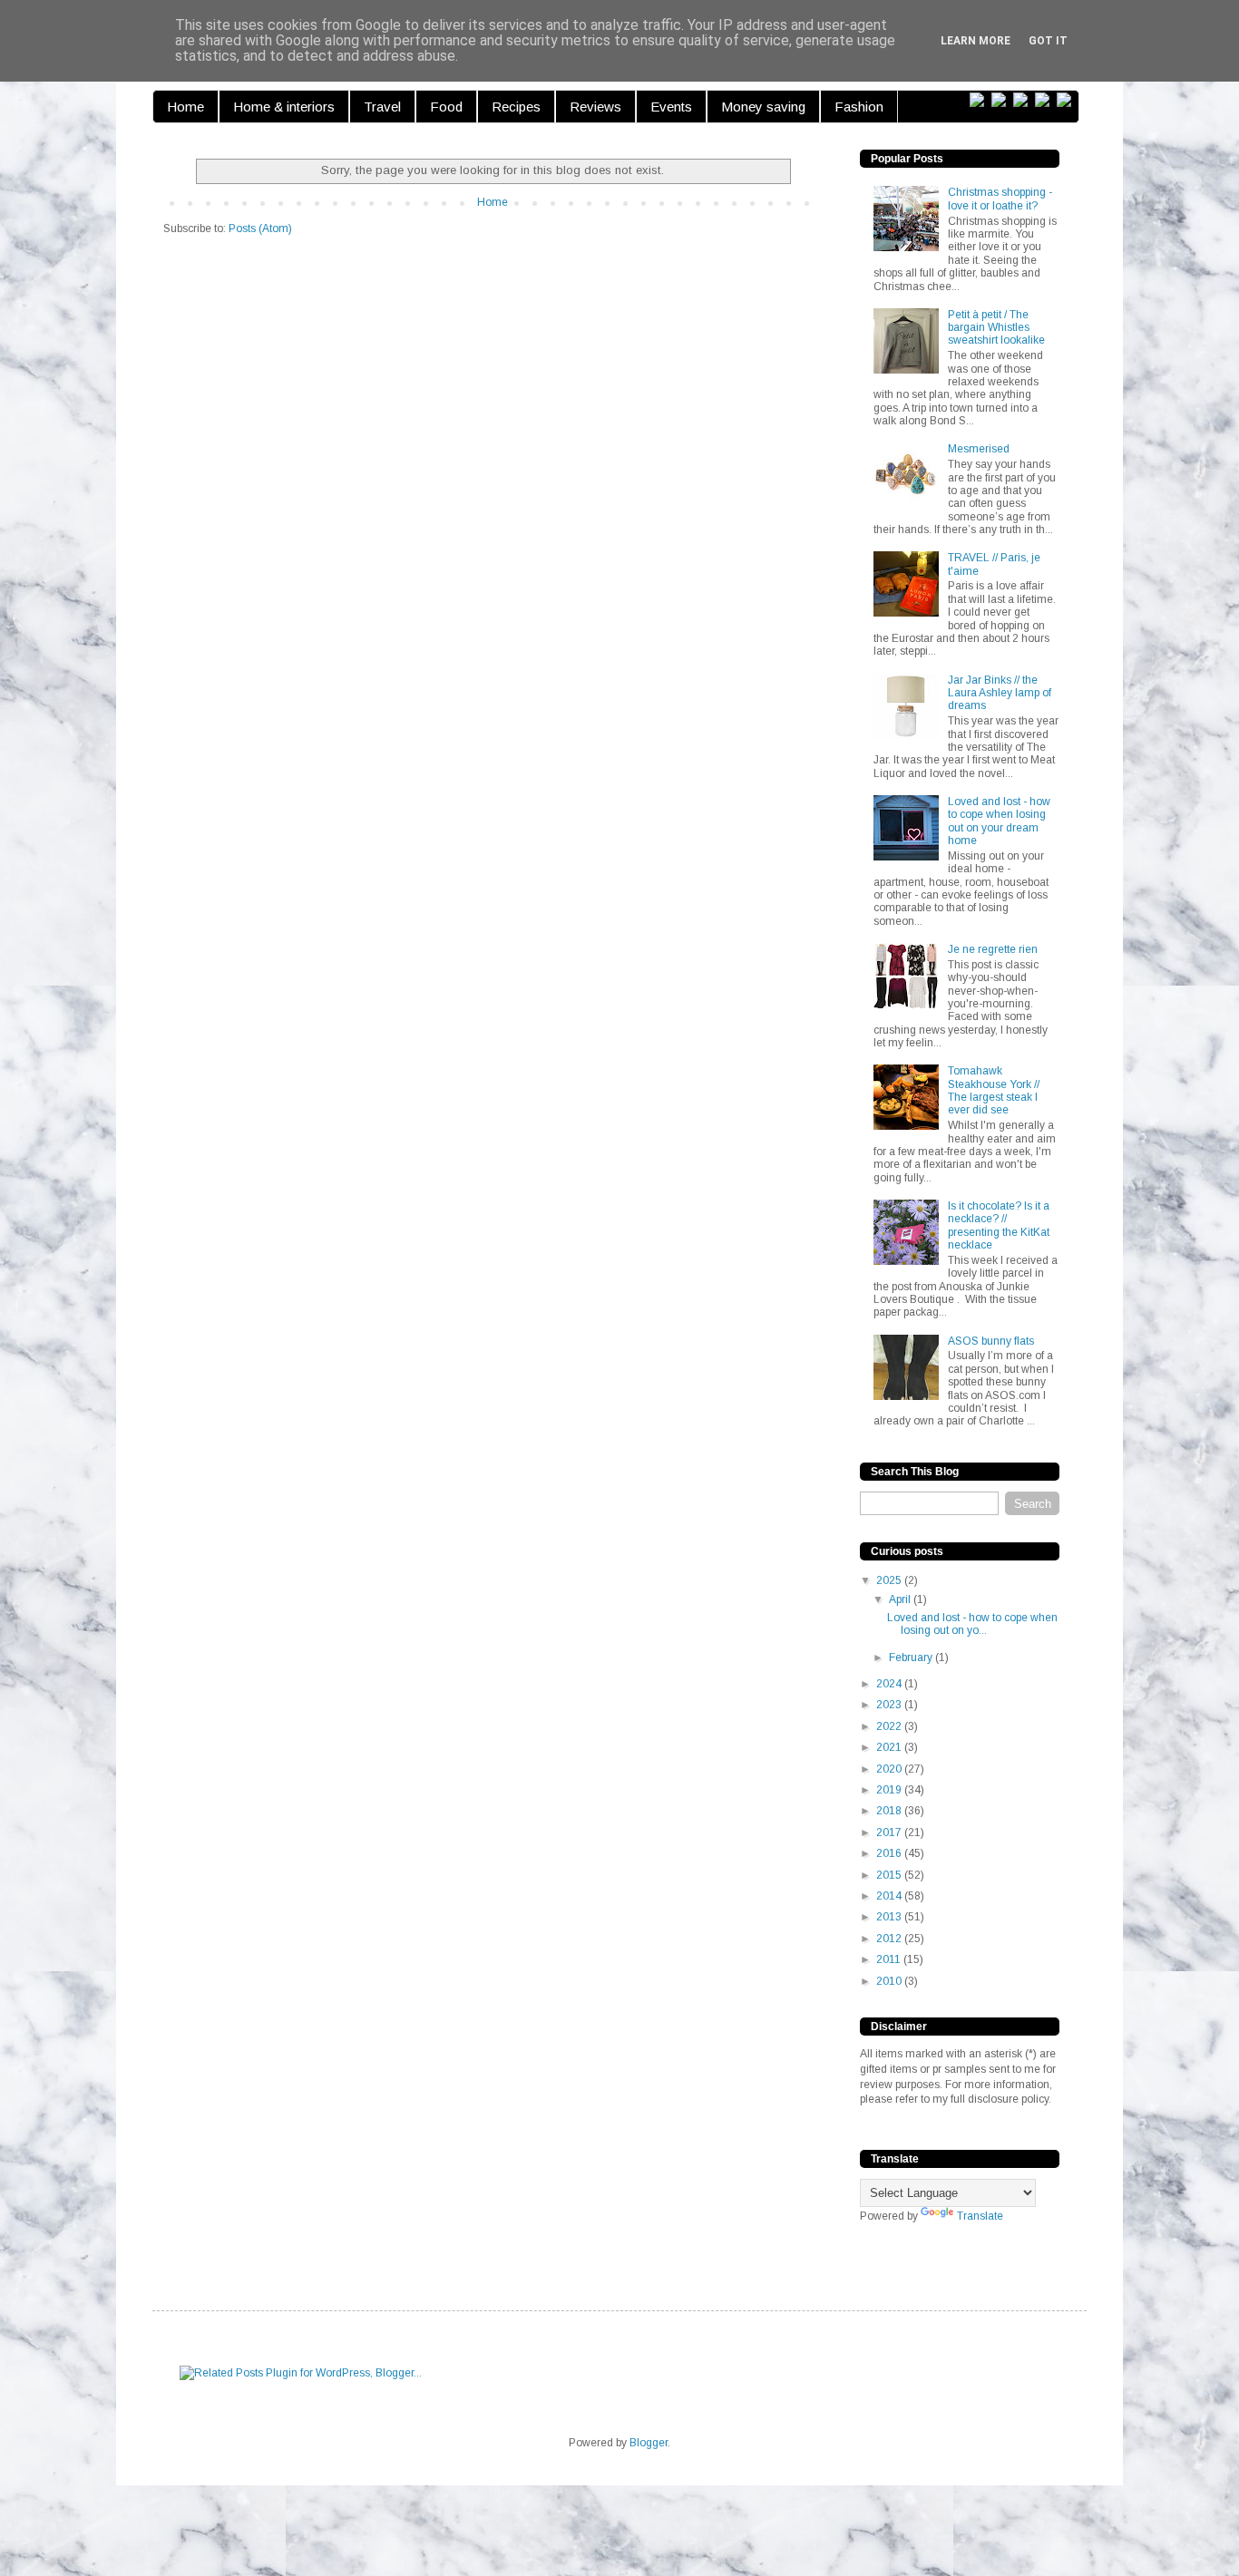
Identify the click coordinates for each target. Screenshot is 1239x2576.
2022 (890, 1726)
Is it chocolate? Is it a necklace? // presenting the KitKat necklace (999, 1225)
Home (185, 107)
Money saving (763, 107)
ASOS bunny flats (991, 1341)
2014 (890, 1896)
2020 (890, 1769)
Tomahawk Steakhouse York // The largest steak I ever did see (994, 1090)
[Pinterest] (1024, 100)
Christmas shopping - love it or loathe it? (1000, 199)
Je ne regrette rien (993, 949)
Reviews (595, 107)
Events (671, 107)
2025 (890, 1580)
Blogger (649, 2443)
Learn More (976, 41)
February (912, 1657)
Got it (1048, 41)
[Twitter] (1002, 100)
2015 (890, 1875)
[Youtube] (1068, 100)
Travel (382, 107)
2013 (890, 1917)
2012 (890, 1939)
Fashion (859, 107)
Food (446, 107)
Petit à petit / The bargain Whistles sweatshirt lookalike (996, 328)
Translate (980, 2216)
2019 (890, 1790)
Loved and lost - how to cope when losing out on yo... (972, 1624)
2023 (890, 1705)
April (901, 1599)
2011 (890, 1959)
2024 (890, 1684)
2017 (890, 1832)
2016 (890, 1853)
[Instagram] (1046, 100)
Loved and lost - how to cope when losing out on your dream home (999, 821)
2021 (890, 1747)
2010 (890, 1981)
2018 (890, 1811)
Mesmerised (979, 449)
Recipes (516, 107)
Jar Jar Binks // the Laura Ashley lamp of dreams (1000, 693)
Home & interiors (284, 107)
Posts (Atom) (260, 228)
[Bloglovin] (980, 100)
